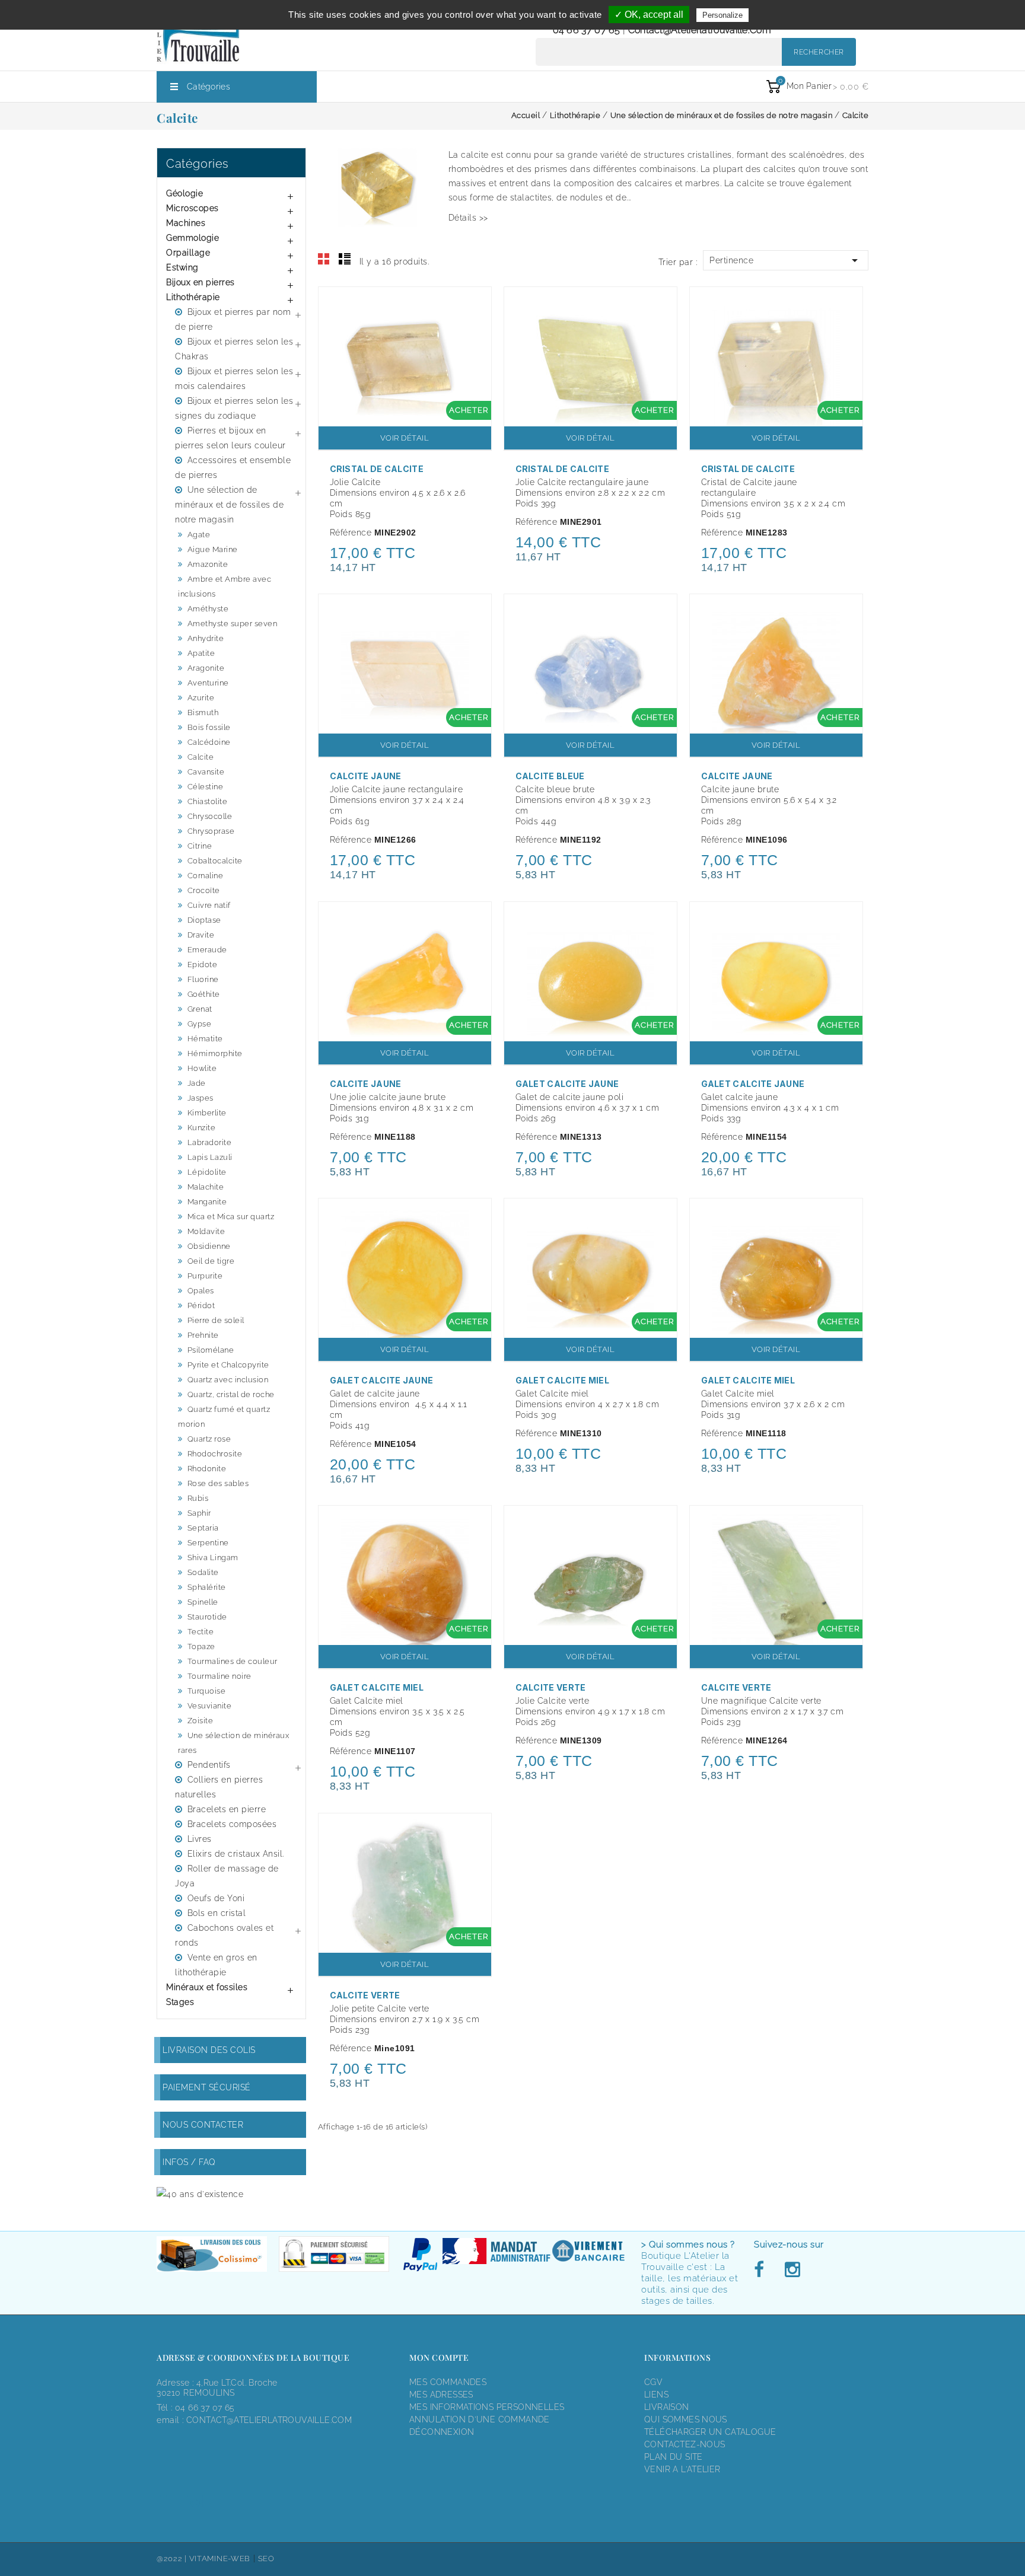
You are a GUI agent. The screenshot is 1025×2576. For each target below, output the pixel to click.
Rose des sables (218, 1483)
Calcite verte (551, 1687)
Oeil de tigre (211, 1261)
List (345, 259)
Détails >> (468, 218)
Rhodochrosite (215, 1454)
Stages (180, 2002)
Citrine (200, 846)
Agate (199, 535)
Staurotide (207, 1617)
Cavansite (206, 772)
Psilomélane (211, 1350)
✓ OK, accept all (649, 15)
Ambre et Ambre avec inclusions (225, 586)
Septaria (203, 1528)
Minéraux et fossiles (207, 1987)
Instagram (792, 2270)
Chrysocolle (210, 816)
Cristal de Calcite (377, 469)
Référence (351, 533)
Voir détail (405, 438)
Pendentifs (209, 1765)
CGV (653, 2382)
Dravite (201, 935)
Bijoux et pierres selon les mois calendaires (234, 379)
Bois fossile (209, 727)
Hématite (205, 1039)
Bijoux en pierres (200, 282)
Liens (656, 2395)
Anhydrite (206, 638)
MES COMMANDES (448, 2382)
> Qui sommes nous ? (688, 2245)
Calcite (201, 757)
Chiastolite (208, 801)
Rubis (198, 1498)
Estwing (182, 267)
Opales (201, 1291)
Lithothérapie (193, 297)
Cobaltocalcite (215, 861)
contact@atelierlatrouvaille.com (700, 30)
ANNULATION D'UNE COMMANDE (480, 2419)
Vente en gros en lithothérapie (216, 1965)
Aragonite (206, 668)
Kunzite (202, 1128)
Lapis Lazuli (210, 1157)
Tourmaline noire (219, 1676)
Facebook (762, 2270)
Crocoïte (204, 890)
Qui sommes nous (686, 2419)
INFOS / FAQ (189, 2162)
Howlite (202, 1068)
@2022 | (173, 2559)
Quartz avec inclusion (228, 1380)
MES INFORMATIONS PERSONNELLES (487, 2407)
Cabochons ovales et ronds (224, 1935)
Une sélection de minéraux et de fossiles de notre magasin (229, 505)
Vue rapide (476, 304)
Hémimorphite (215, 1053)
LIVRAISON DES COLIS (209, 2050)
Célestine (206, 787)
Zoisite (200, 1721)
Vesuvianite (210, 1706)
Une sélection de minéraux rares (233, 1743)
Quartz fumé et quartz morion (224, 1417)
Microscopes (192, 208)
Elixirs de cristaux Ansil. (236, 1854)
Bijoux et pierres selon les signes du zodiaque (234, 408)
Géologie (184, 193)
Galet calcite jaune (567, 1084)
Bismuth (203, 712)
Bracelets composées (232, 1824)
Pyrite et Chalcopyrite (228, 1365)
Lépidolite (207, 1172)
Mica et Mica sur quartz (231, 1217)
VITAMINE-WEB (220, 2559)
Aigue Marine (213, 549)
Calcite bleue (550, 776)
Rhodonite (207, 1469)
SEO (266, 2559)
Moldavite (206, 1231)
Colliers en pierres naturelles (219, 1787)
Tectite (201, 1632)
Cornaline (206, 876)
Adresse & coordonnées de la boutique (253, 2357)
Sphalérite (207, 1587)
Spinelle (203, 1602)
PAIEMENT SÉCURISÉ (207, 2087)
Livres (200, 1839)
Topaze (201, 1646)
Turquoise (207, 1691)
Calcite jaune (366, 776)
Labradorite (210, 1142)
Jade (197, 1083)
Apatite (201, 653)
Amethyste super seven (233, 624)
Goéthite (204, 994)
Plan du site (674, 2457)
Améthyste (208, 609)
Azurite (201, 698)
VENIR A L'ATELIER (682, 2469)
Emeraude (207, 950)
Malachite (206, 1187)
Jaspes (200, 1098)
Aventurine (208, 683)
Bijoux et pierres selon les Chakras (234, 349)
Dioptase (204, 920)
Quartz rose (209, 1439)
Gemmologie (192, 238)
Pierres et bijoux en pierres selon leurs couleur (230, 438)
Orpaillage (188, 253)
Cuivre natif (209, 905)
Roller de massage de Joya (227, 1876)
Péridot (201, 1305)
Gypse (200, 1024)
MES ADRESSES (441, 2395)
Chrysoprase (211, 831)
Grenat (200, 1009)
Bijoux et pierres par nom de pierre (233, 319)
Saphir (199, 1513)
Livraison (667, 2407)
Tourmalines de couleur (233, 1661)
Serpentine (208, 1543)
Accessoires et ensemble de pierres (233, 468)
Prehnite (203, 1335)
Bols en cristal (217, 1913)
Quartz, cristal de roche (231, 1394)
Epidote (203, 965)
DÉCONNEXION (442, 2432)
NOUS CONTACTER (203, 2125)
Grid (324, 259)
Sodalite (203, 1572)
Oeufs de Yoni (216, 1898)
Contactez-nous (685, 2444)
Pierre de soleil (216, 1320)
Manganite (207, 1202)
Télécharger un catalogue (710, 2432)
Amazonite (208, 564)
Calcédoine (209, 742)
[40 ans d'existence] (200, 2194)
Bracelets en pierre (227, 1809)
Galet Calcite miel (562, 1380)
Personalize (722, 15)
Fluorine (203, 979)
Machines (186, 223)
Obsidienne (209, 1246)
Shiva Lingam (213, 1558)
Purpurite (205, 1276)
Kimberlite (207, 1113)
